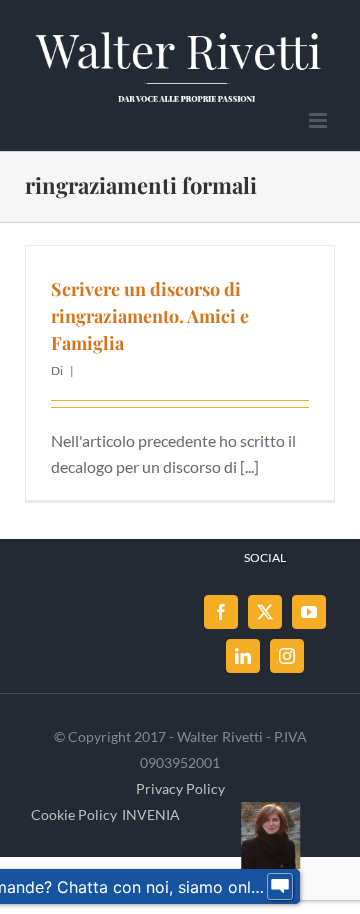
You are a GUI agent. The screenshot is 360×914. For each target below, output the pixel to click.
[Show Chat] (280, 887)
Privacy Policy (180, 788)
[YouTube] (309, 612)
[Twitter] (265, 612)
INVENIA (151, 814)
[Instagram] (287, 656)
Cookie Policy (74, 814)
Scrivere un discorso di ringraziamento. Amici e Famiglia (150, 316)
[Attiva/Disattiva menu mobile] (319, 120)
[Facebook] (221, 612)
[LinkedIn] (243, 656)
